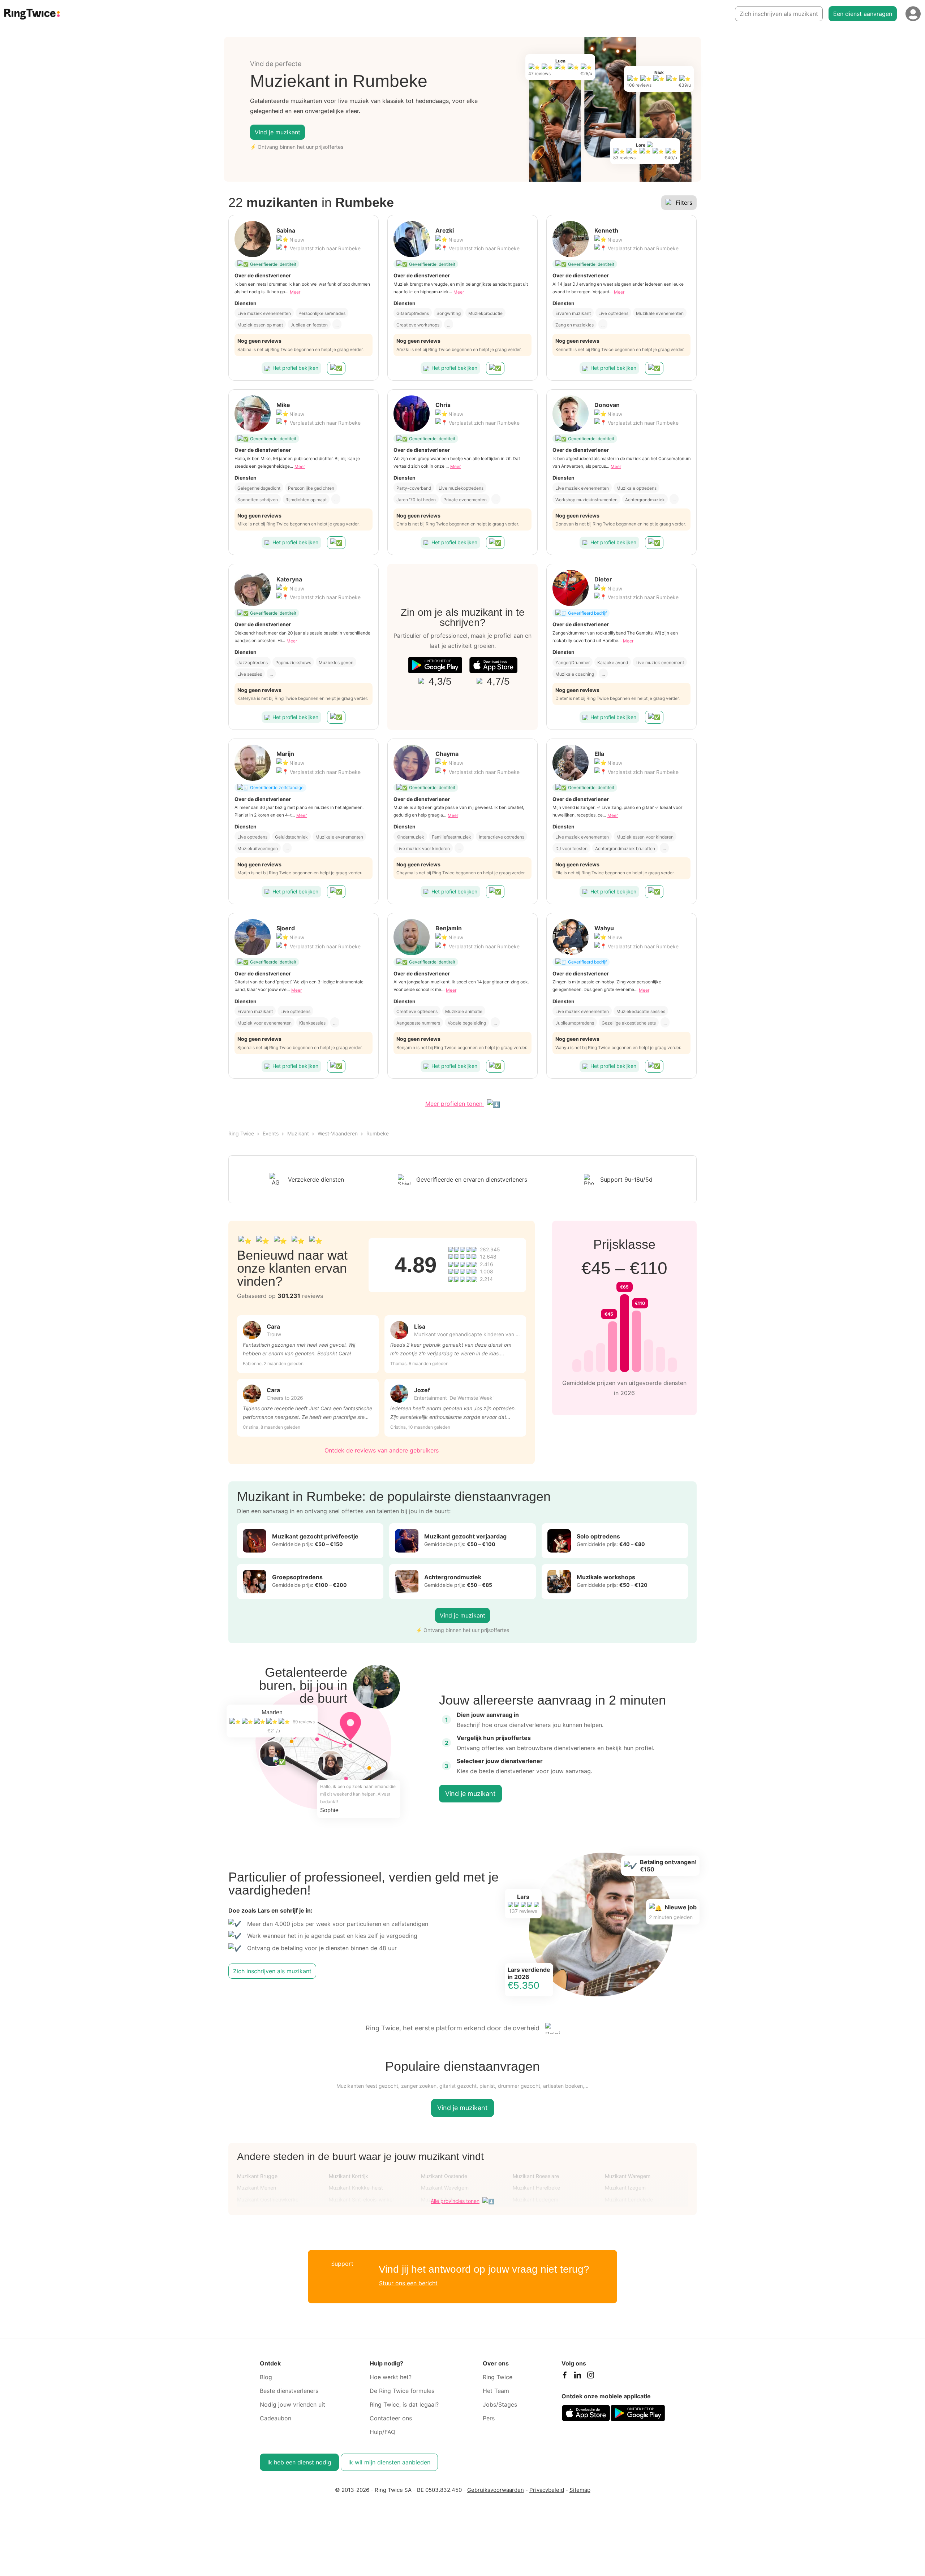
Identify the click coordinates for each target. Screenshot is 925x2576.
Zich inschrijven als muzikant (779, 14)
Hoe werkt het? (391, 2377)
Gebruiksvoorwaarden (496, 2490)
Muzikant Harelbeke (536, 2188)
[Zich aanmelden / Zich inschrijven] (913, 14)
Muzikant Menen (257, 2188)
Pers (489, 2418)
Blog (266, 2377)
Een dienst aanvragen (863, 14)
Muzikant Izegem (625, 2188)
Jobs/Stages (500, 2404)
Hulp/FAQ (382, 2432)
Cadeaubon (276, 2418)
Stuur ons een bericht (408, 2283)
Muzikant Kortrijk (349, 2176)
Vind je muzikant (277, 132)
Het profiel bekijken (295, 368)
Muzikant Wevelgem (445, 2188)
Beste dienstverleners (289, 2391)
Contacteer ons (391, 2418)
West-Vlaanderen (338, 1133)
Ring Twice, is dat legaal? (404, 2404)
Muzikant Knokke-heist (356, 2188)
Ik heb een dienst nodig (299, 2462)
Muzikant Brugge (257, 2176)
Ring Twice (241, 1133)
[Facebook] (564, 2377)
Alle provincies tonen (455, 2201)
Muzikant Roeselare (536, 2176)
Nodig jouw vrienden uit (292, 2404)
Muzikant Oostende (444, 2176)
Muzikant (298, 1133)
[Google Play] (435, 665)
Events (271, 1133)
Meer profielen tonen (455, 1104)
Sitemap (580, 2490)
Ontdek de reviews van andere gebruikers (382, 1450)
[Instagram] (590, 2377)
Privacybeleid (547, 2490)
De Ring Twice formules (402, 2391)
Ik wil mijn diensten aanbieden (389, 2462)
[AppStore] (493, 665)
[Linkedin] (577, 2377)
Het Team (496, 2391)
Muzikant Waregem (628, 2176)
